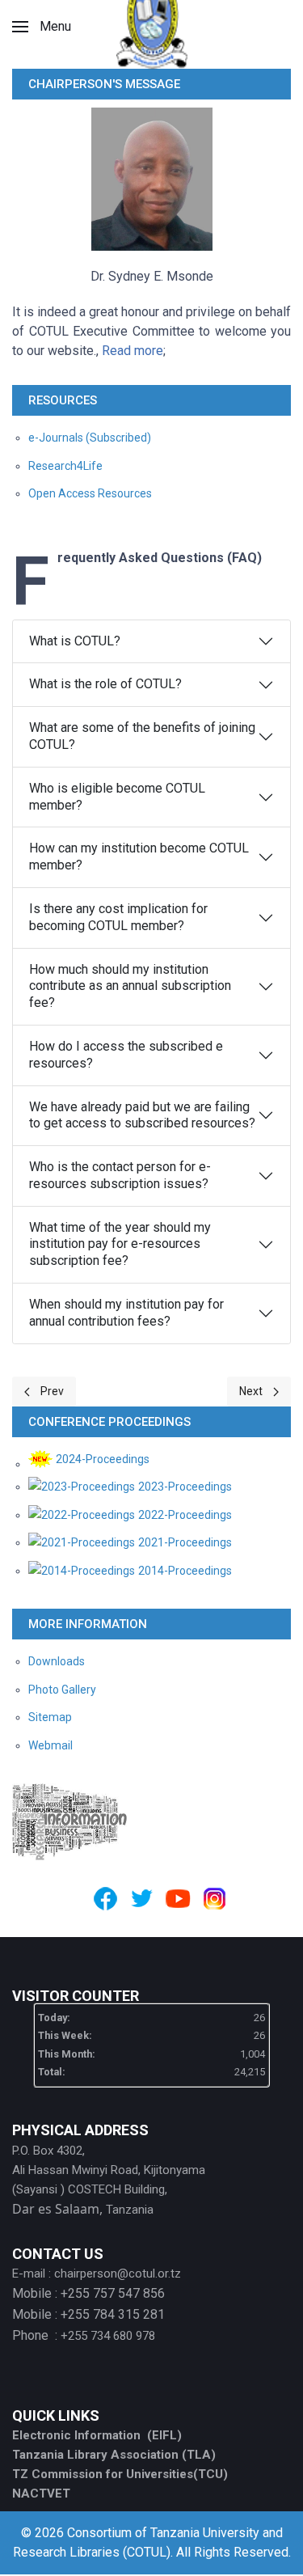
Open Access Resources (90, 493)
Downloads (57, 1661)
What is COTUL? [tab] (75, 641)
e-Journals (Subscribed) (90, 438)
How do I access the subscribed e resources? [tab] (126, 1055)
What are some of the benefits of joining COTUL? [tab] (142, 736)
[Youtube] (178, 1899)
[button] (42, 26)
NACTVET (41, 2494)
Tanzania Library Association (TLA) (114, 2455)
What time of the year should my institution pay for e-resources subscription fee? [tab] (120, 1244)
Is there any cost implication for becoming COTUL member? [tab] (118, 917)
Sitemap (50, 1717)
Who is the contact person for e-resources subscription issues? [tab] (120, 1175)
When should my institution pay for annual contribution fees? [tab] (126, 1313)
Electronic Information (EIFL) (97, 2435)
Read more (133, 351)
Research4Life (65, 466)
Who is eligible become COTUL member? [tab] (117, 797)
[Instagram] (215, 1899)
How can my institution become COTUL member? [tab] (139, 857)
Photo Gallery (62, 1690)
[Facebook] (105, 1899)
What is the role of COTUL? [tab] (105, 684)
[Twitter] (142, 1899)
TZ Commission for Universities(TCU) (120, 2474)
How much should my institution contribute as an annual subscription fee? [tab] (130, 986)
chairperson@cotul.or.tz (118, 2274)
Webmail (50, 1745)
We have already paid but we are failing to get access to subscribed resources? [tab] (142, 1115)
